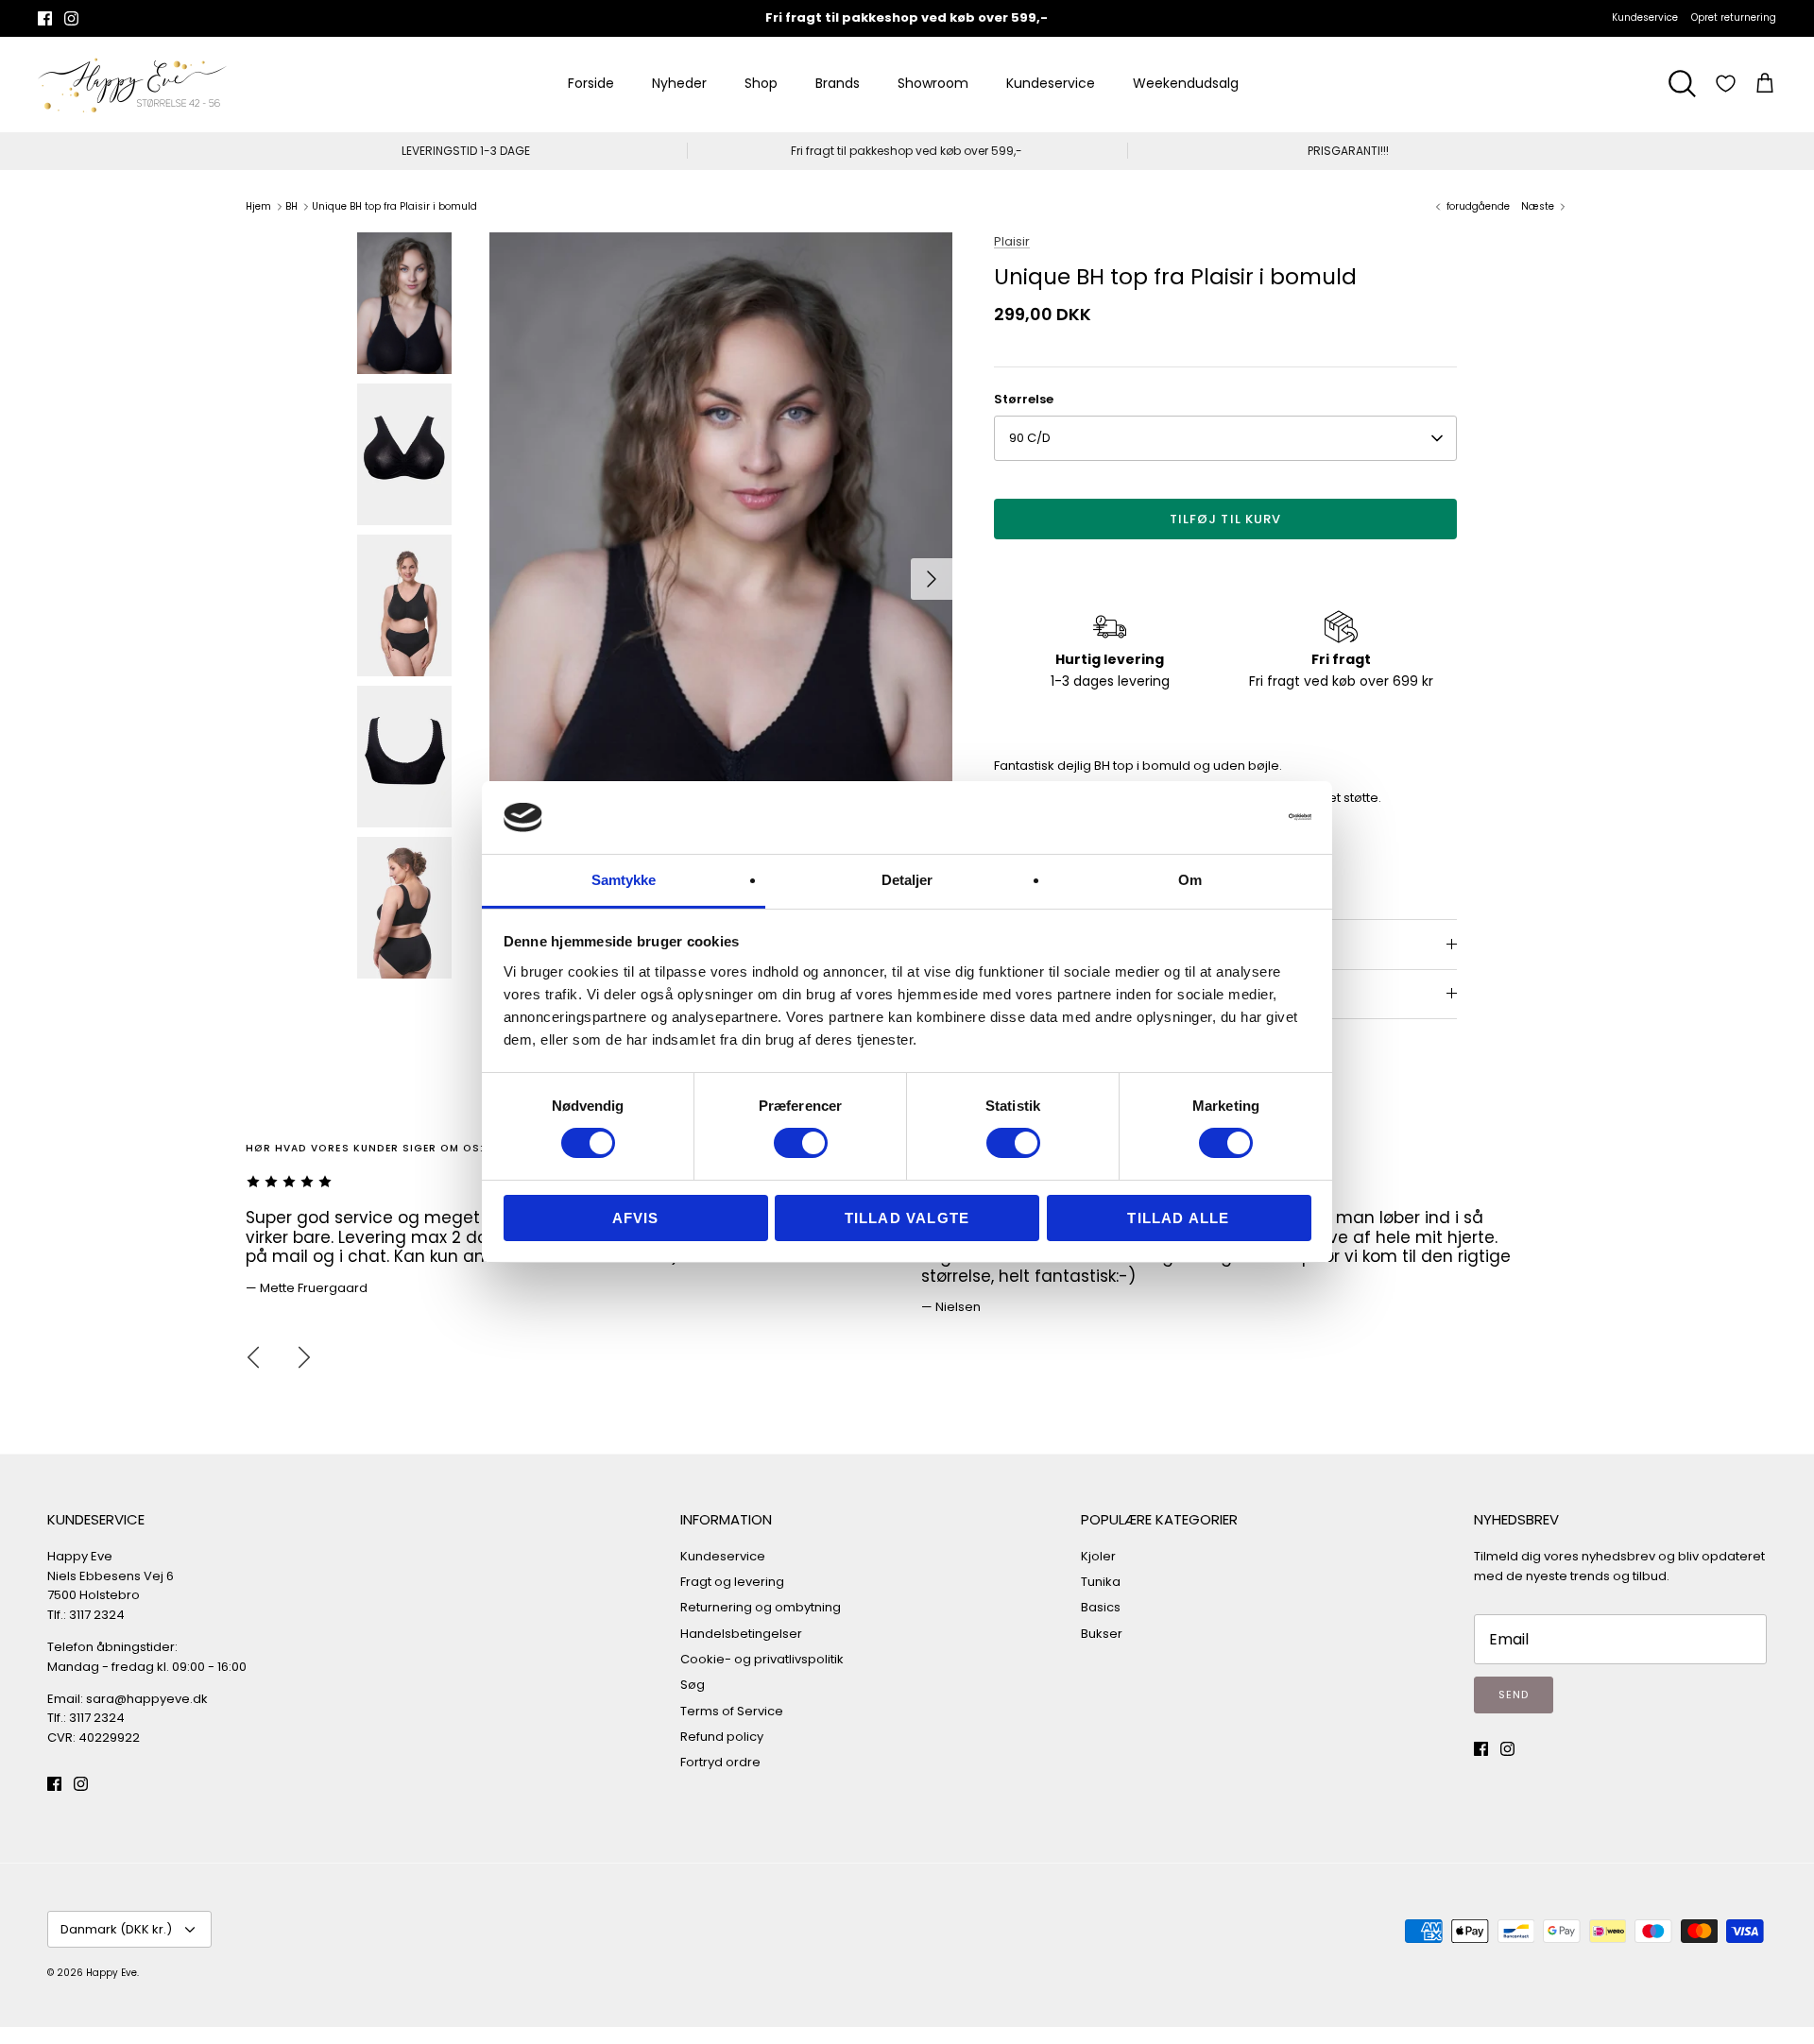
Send (1514, 1695)
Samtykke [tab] (624, 880)
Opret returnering (1734, 17)
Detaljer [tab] (907, 880)
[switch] (801, 1143)
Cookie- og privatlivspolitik (762, 1659)
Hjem (258, 206)
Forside (591, 83)
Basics (1101, 1607)
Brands (838, 83)
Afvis (636, 1218)
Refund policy (722, 1737)
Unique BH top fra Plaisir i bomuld (394, 206)
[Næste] (932, 579)
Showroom (933, 83)
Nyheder (679, 83)
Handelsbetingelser (741, 1634)
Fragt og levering (732, 1582)
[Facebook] (45, 18)
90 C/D (1030, 438)
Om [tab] (1190, 880)
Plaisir (1012, 241)
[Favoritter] (1726, 84)
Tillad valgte (907, 1218)
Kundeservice (1645, 17)
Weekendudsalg (1186, 83)
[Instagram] (71, 18)
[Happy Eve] (132, 84)
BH (291, 206)
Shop (761, 83)
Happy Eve (111, 1973)
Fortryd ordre (720, 1762)
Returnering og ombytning (761, 1607)
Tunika (1101, 1582)
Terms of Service (732, 1711)
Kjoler (1098, 1556)
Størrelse (1024, 400)
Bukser (1102, 1634)
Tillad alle (1178, 1218)
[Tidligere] (253, 1357)
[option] (721, 579)
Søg (693, 1685)
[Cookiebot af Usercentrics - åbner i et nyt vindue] (1229, 817)
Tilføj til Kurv (1225, 519)
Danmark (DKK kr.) (116, 1929)
